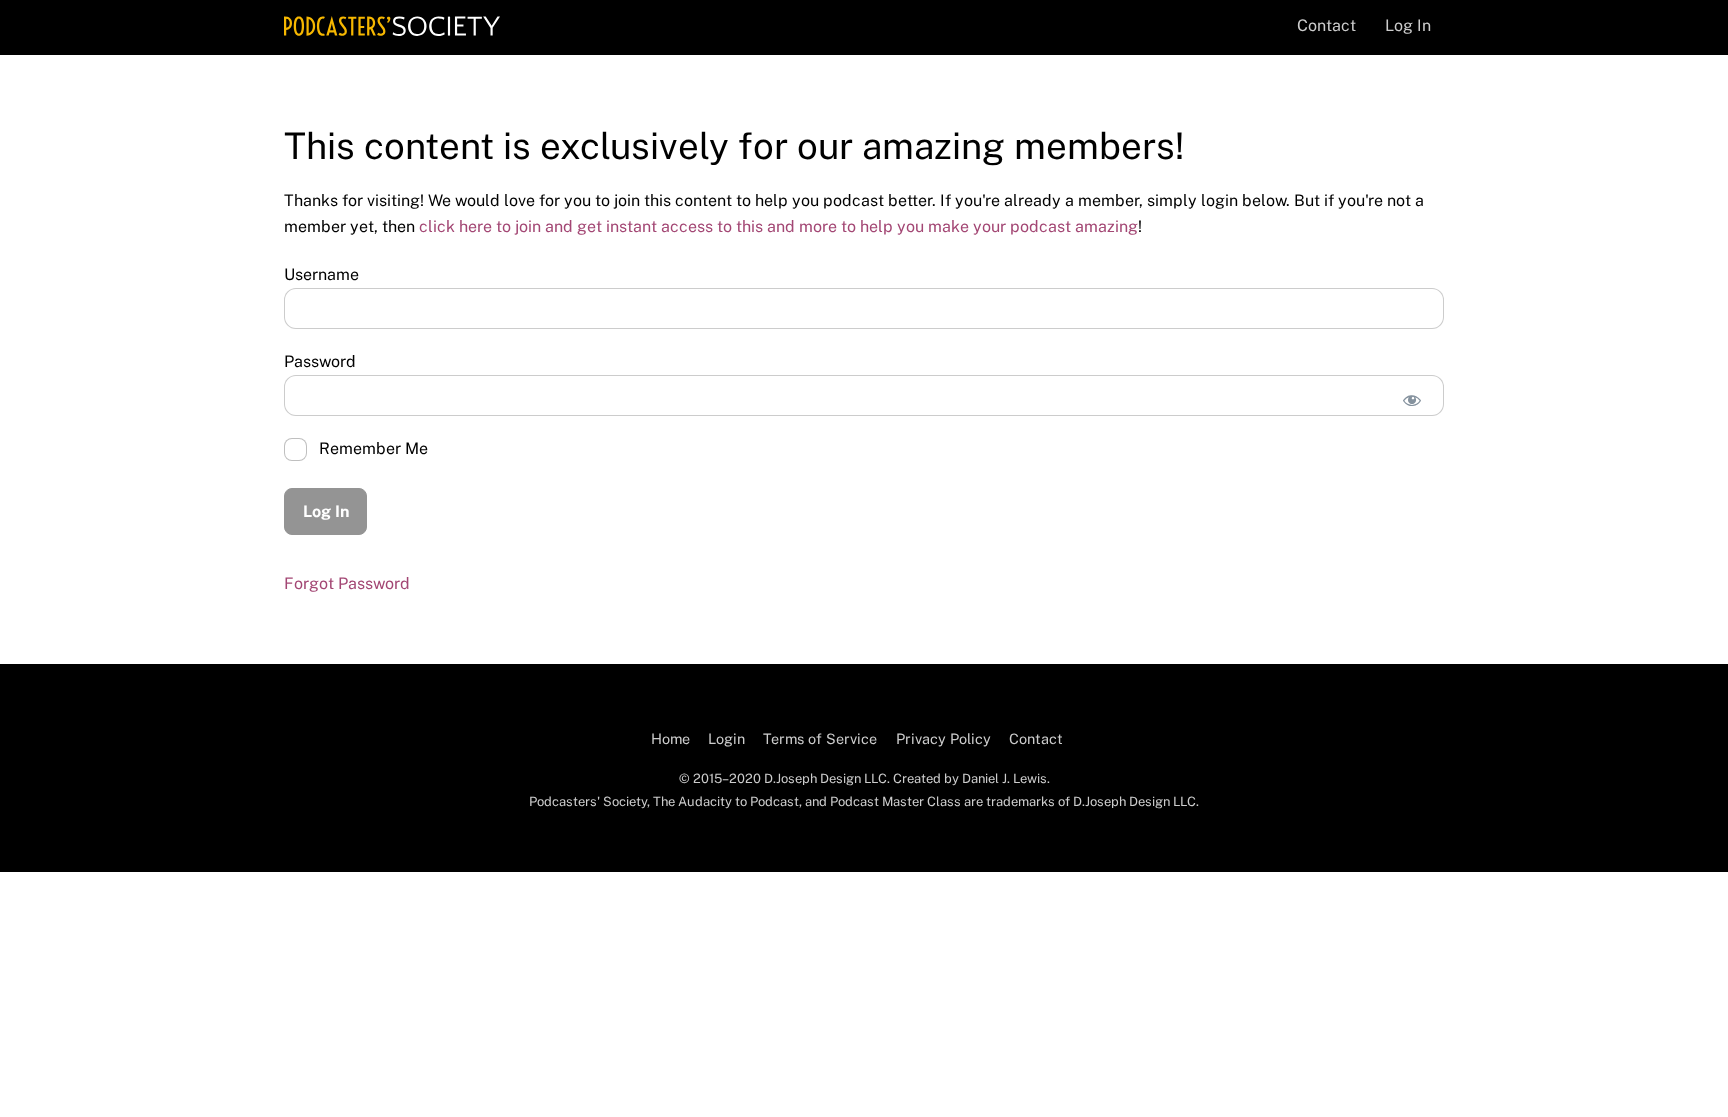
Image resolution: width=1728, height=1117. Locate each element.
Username (321, 274)
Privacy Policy (943, 738)
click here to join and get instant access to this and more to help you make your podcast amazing (778, 226)
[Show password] (1411, 400)
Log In (1408, 25)
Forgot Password (347, 583)
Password (320, 361)
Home (670, 738)
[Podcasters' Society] (392, 26)
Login (726, 738)
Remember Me (371, 448)
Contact (1326, 25)
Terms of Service (820, 738)
